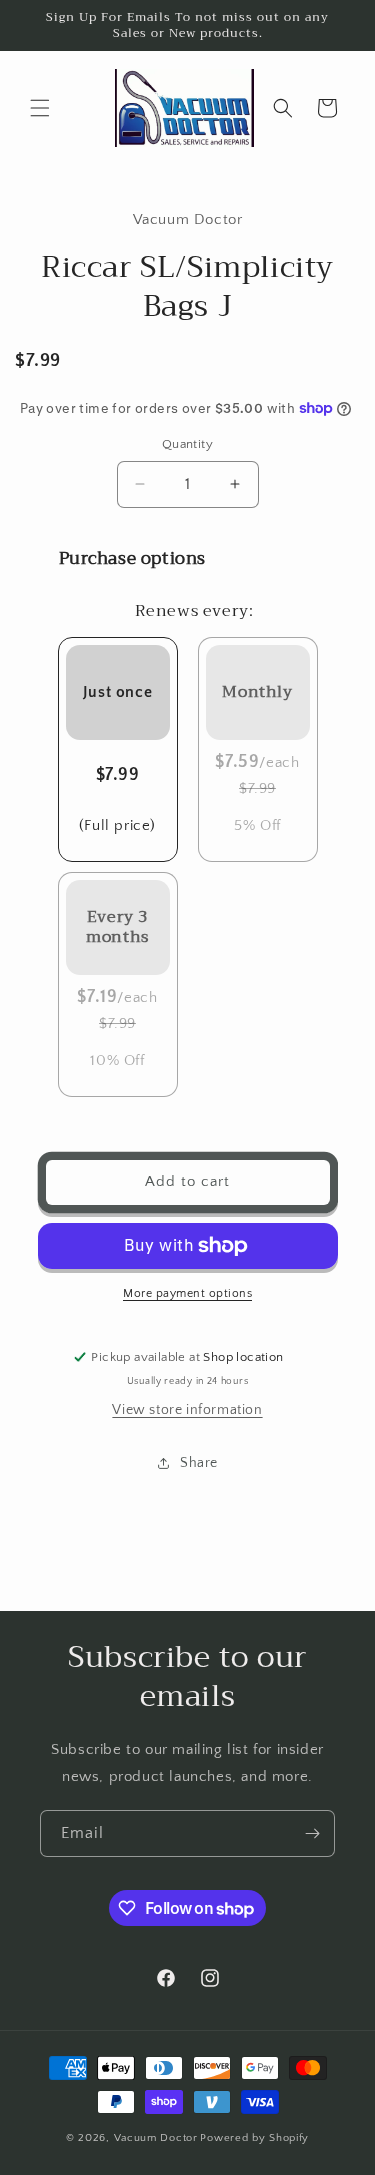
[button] (40, 108)
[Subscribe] (312, 1833)
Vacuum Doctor (156, 2138)
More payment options (187, 1293)
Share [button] (199, 1463)
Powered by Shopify (254, 2138)
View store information (187, 1410)
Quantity (187, 444)
